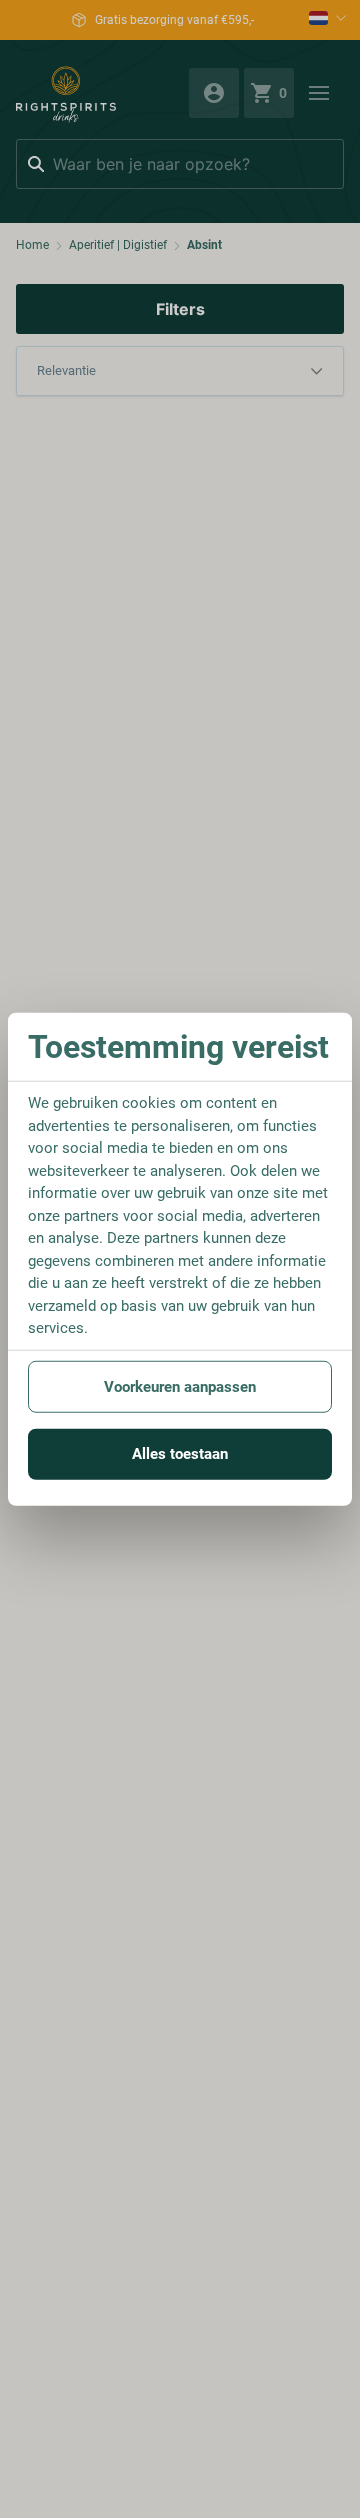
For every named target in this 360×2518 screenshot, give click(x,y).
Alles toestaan (180, 1454)
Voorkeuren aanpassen (180, 1386)
